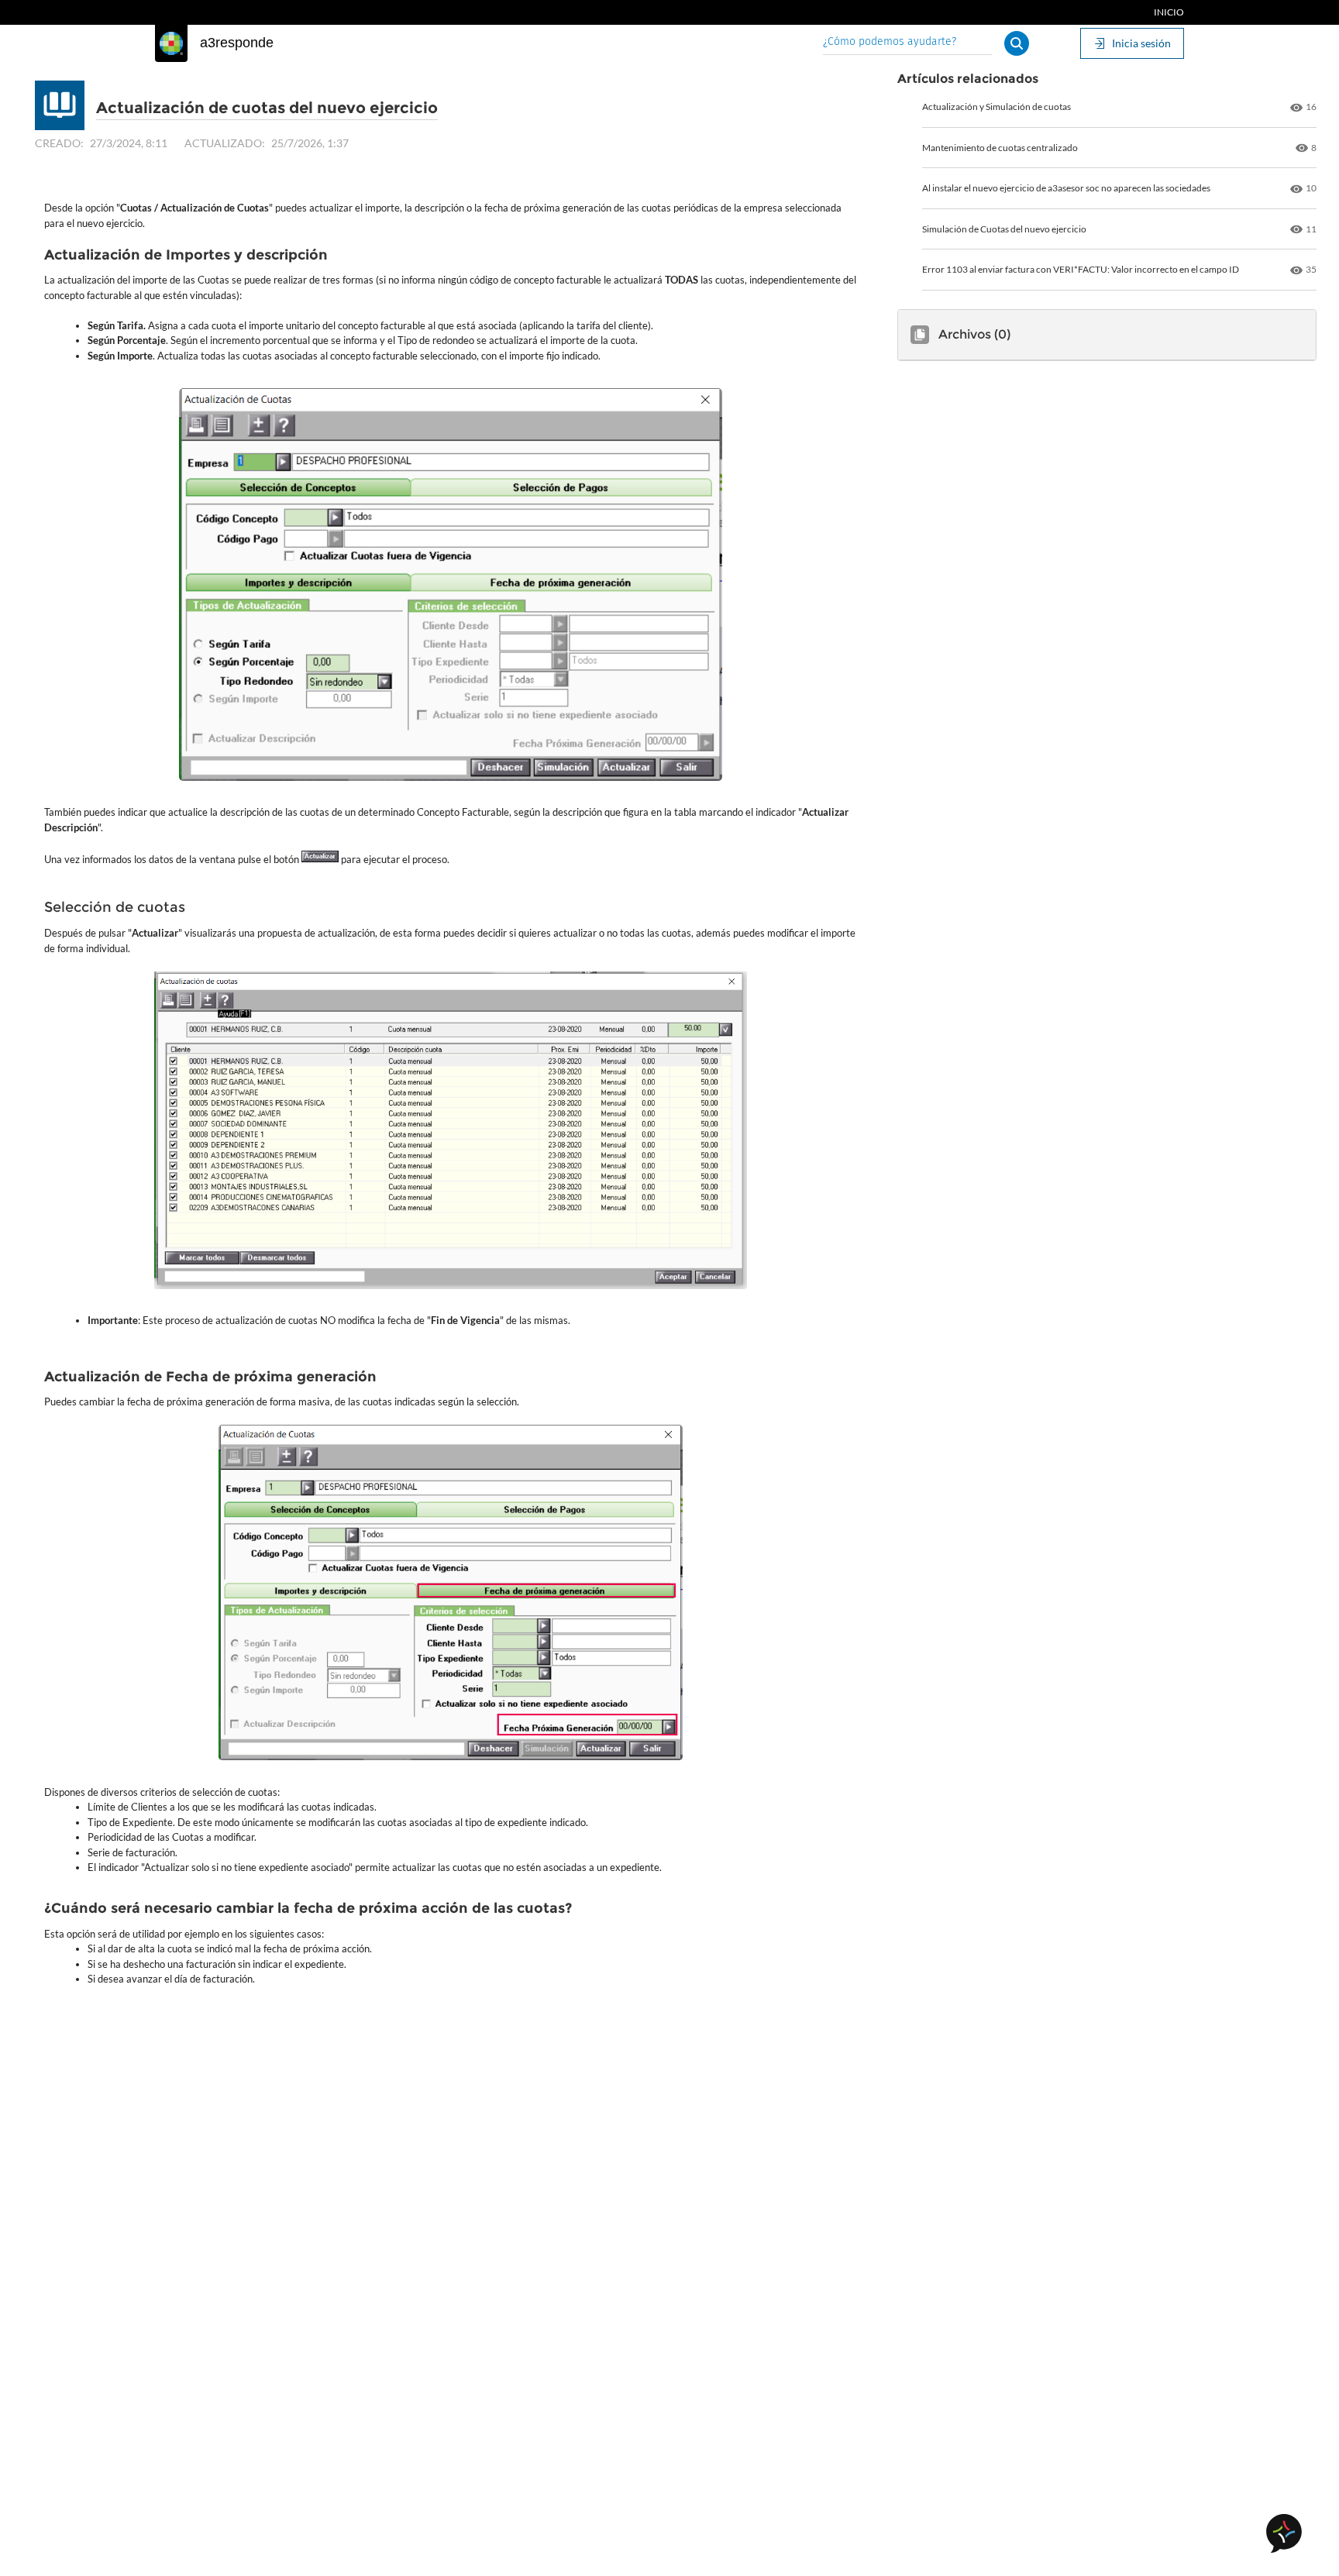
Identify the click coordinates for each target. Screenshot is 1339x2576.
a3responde (237, 43)
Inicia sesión (1141, 43)
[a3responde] (171, 43)
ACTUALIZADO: (225, 143)
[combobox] (907, 43)
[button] (1017, 43)
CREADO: (59, 143)
